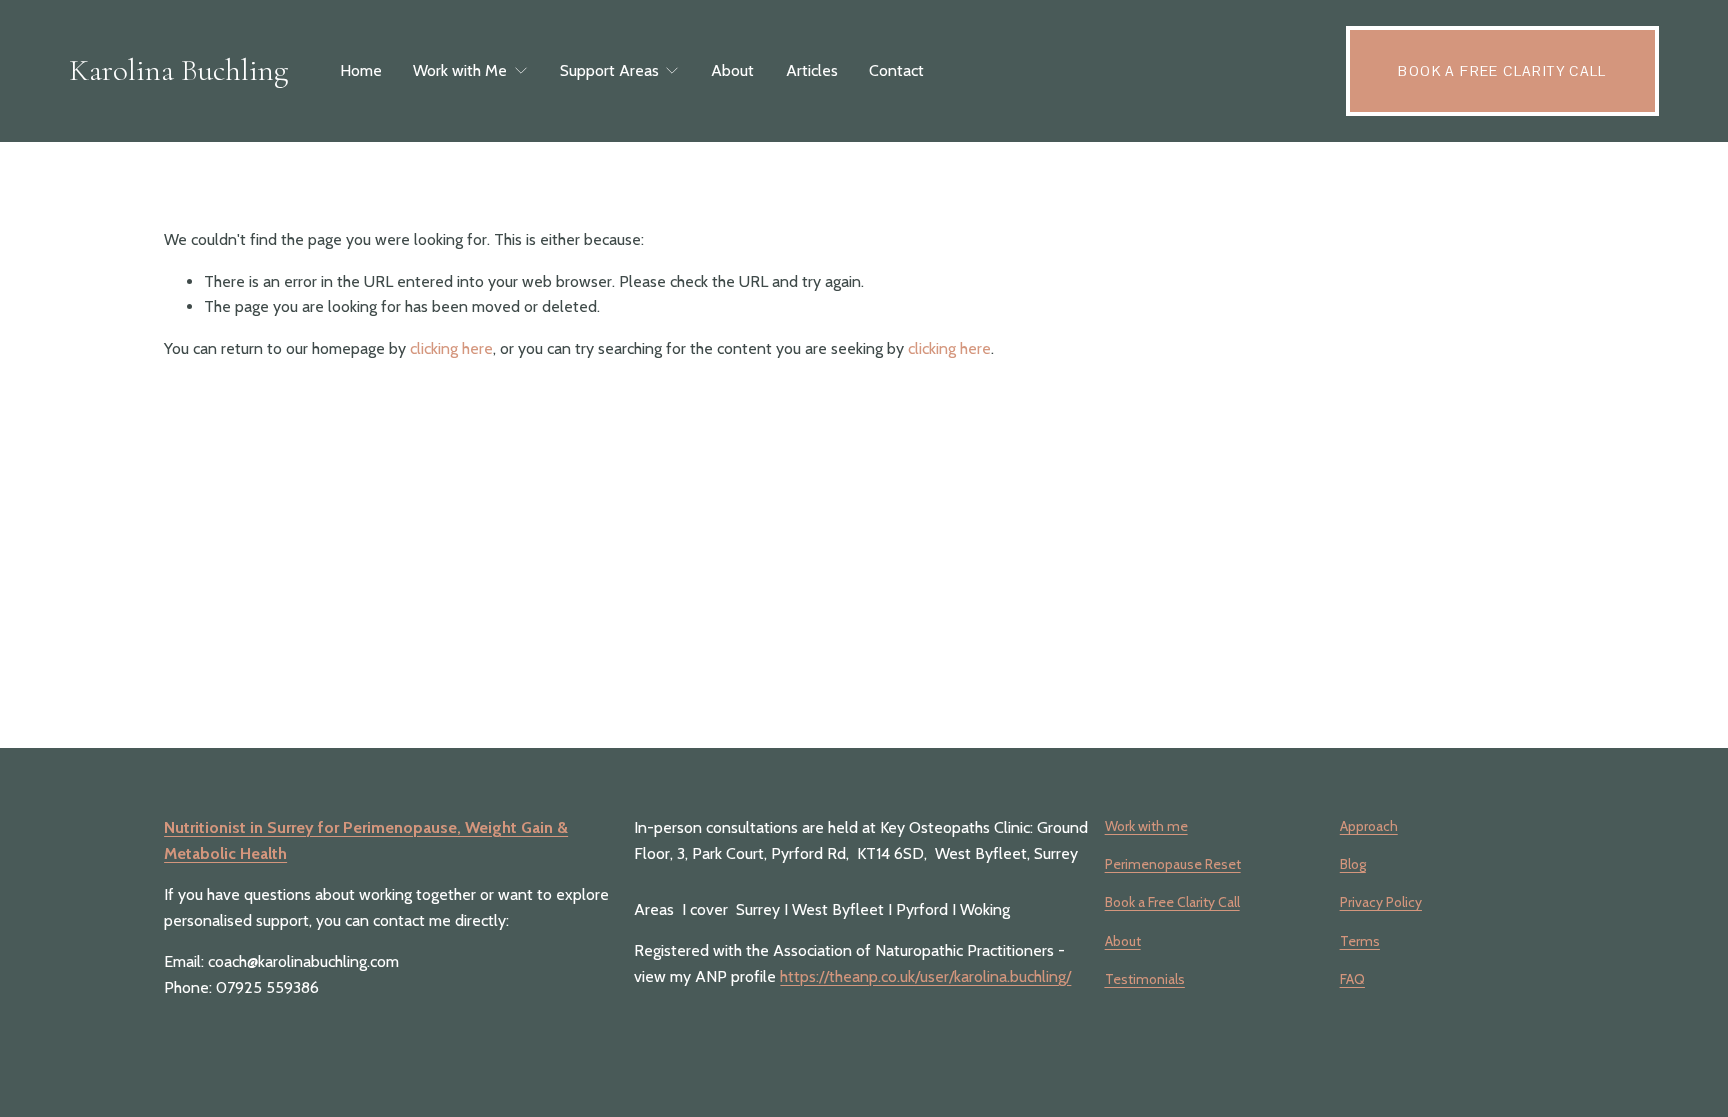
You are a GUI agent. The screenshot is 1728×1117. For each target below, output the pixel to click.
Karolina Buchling (178, 70)
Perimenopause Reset (1173, 864)
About (732, 70)
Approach (1369, 826)
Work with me (1146, 826)
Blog (1353, 864)
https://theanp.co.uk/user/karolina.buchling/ (925, 976)
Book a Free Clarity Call (1502, 71)
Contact (896, 70)
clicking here (451, 348)
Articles (812, 70)
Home (361, 70)
